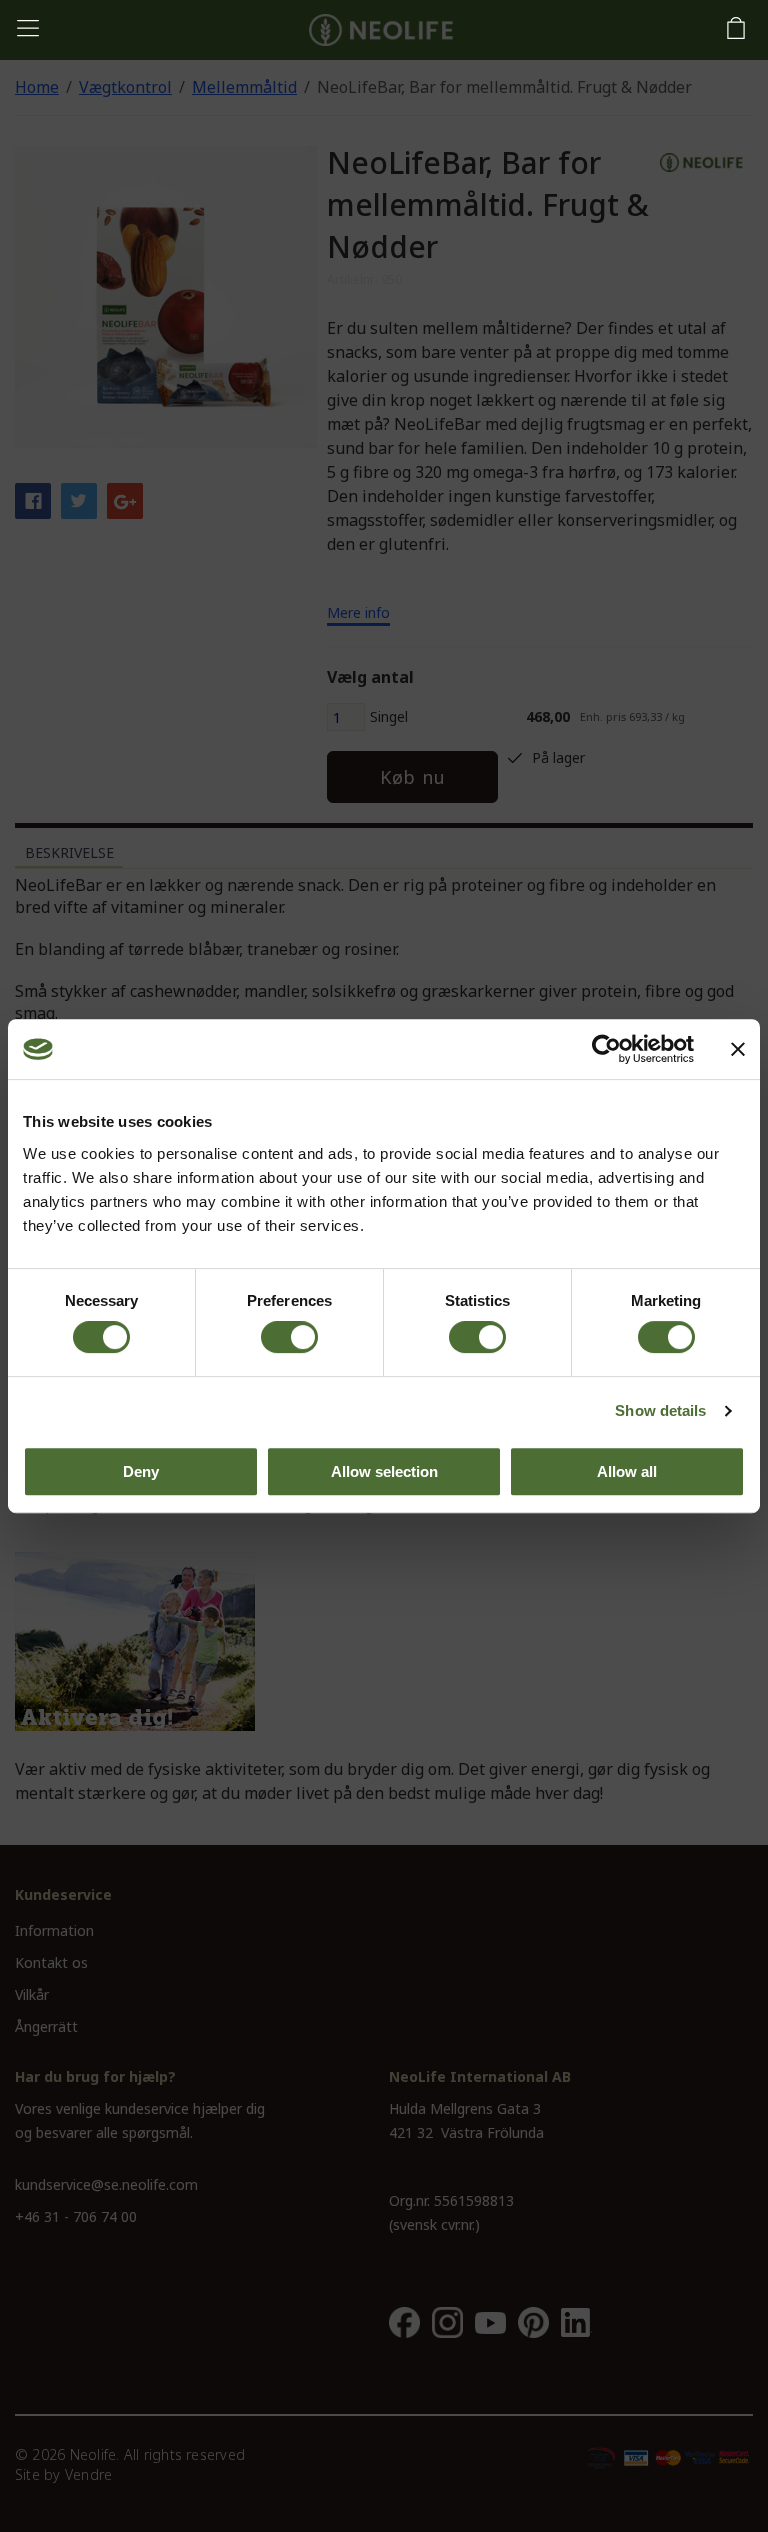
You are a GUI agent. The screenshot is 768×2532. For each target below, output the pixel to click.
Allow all (627, 1471)
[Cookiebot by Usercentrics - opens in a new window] (606, 1049)
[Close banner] (738, 1049)
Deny (141, 1471)
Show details (660, 1410)
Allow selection (384, 1471)
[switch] (289, 1337)
